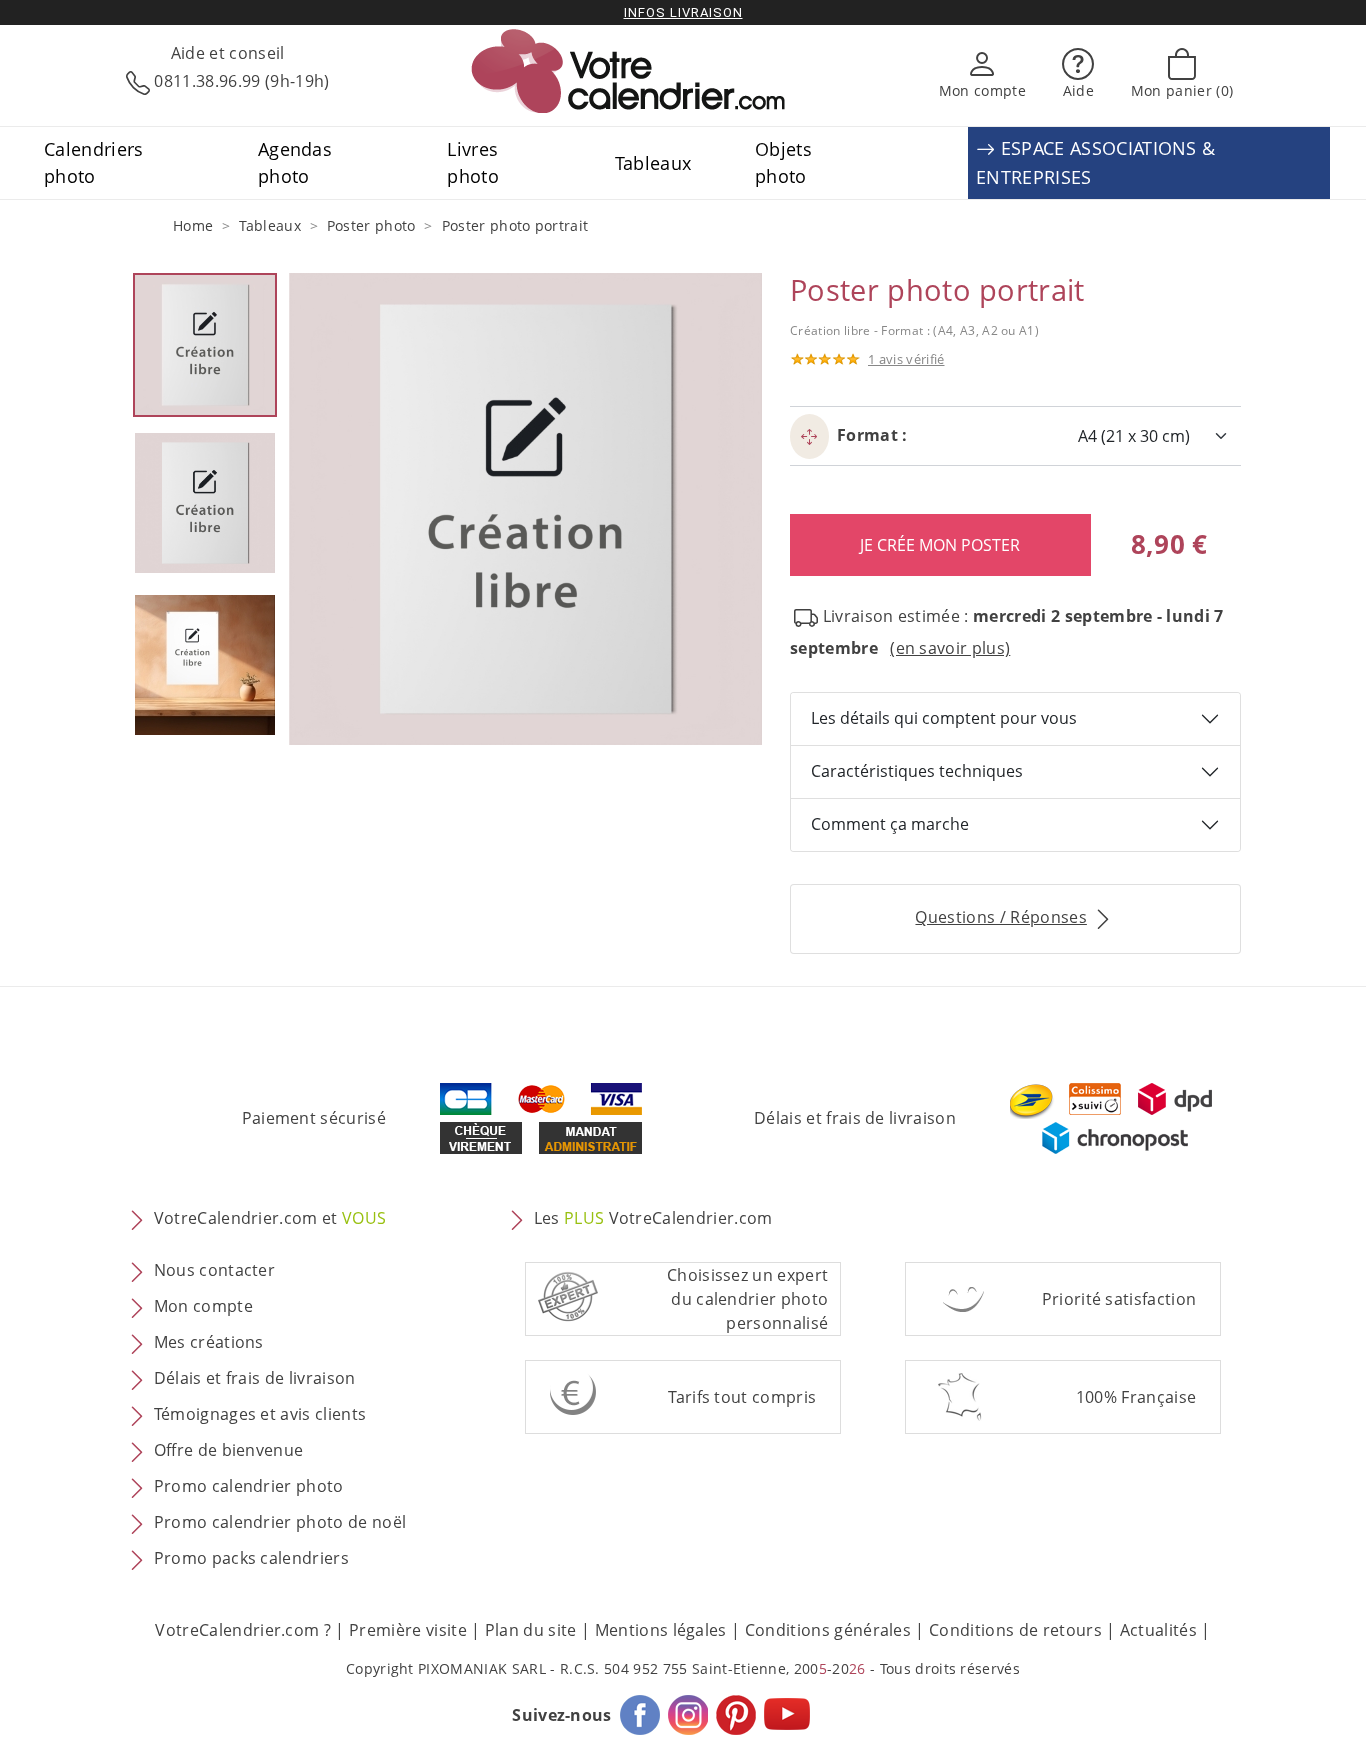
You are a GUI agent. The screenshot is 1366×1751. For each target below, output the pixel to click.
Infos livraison (683, 12)
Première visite (408, 1630)
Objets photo (783, 162)
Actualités (1158, 1630)
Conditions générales (828, 1630)
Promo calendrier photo (249, 1486)
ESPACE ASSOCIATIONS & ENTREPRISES (1095, 163)
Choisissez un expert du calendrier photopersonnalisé (747, 1299)
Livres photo (473, 162)
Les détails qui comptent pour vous (944, 718)
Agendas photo (295, 162)
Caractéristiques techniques (917, 771)
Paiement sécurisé (314, 1118)
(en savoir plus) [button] (950, 648)
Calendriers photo (94, 162)
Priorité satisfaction (1119, 1299)
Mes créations (209, 1342)
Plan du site (531, 1630)
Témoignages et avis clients (260, 1414)
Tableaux (653, 163)
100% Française (1136, 1397)
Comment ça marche (890, 824)
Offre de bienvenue (229, 1450)
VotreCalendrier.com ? (243, 1630)
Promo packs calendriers (251, 1558)
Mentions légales (661, 1630)
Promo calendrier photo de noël (280, 1522)
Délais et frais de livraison (855, 1118)
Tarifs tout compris (742, 1397)
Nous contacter (214, 1270)
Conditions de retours (1015, 1630)
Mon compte (203, 1306)
